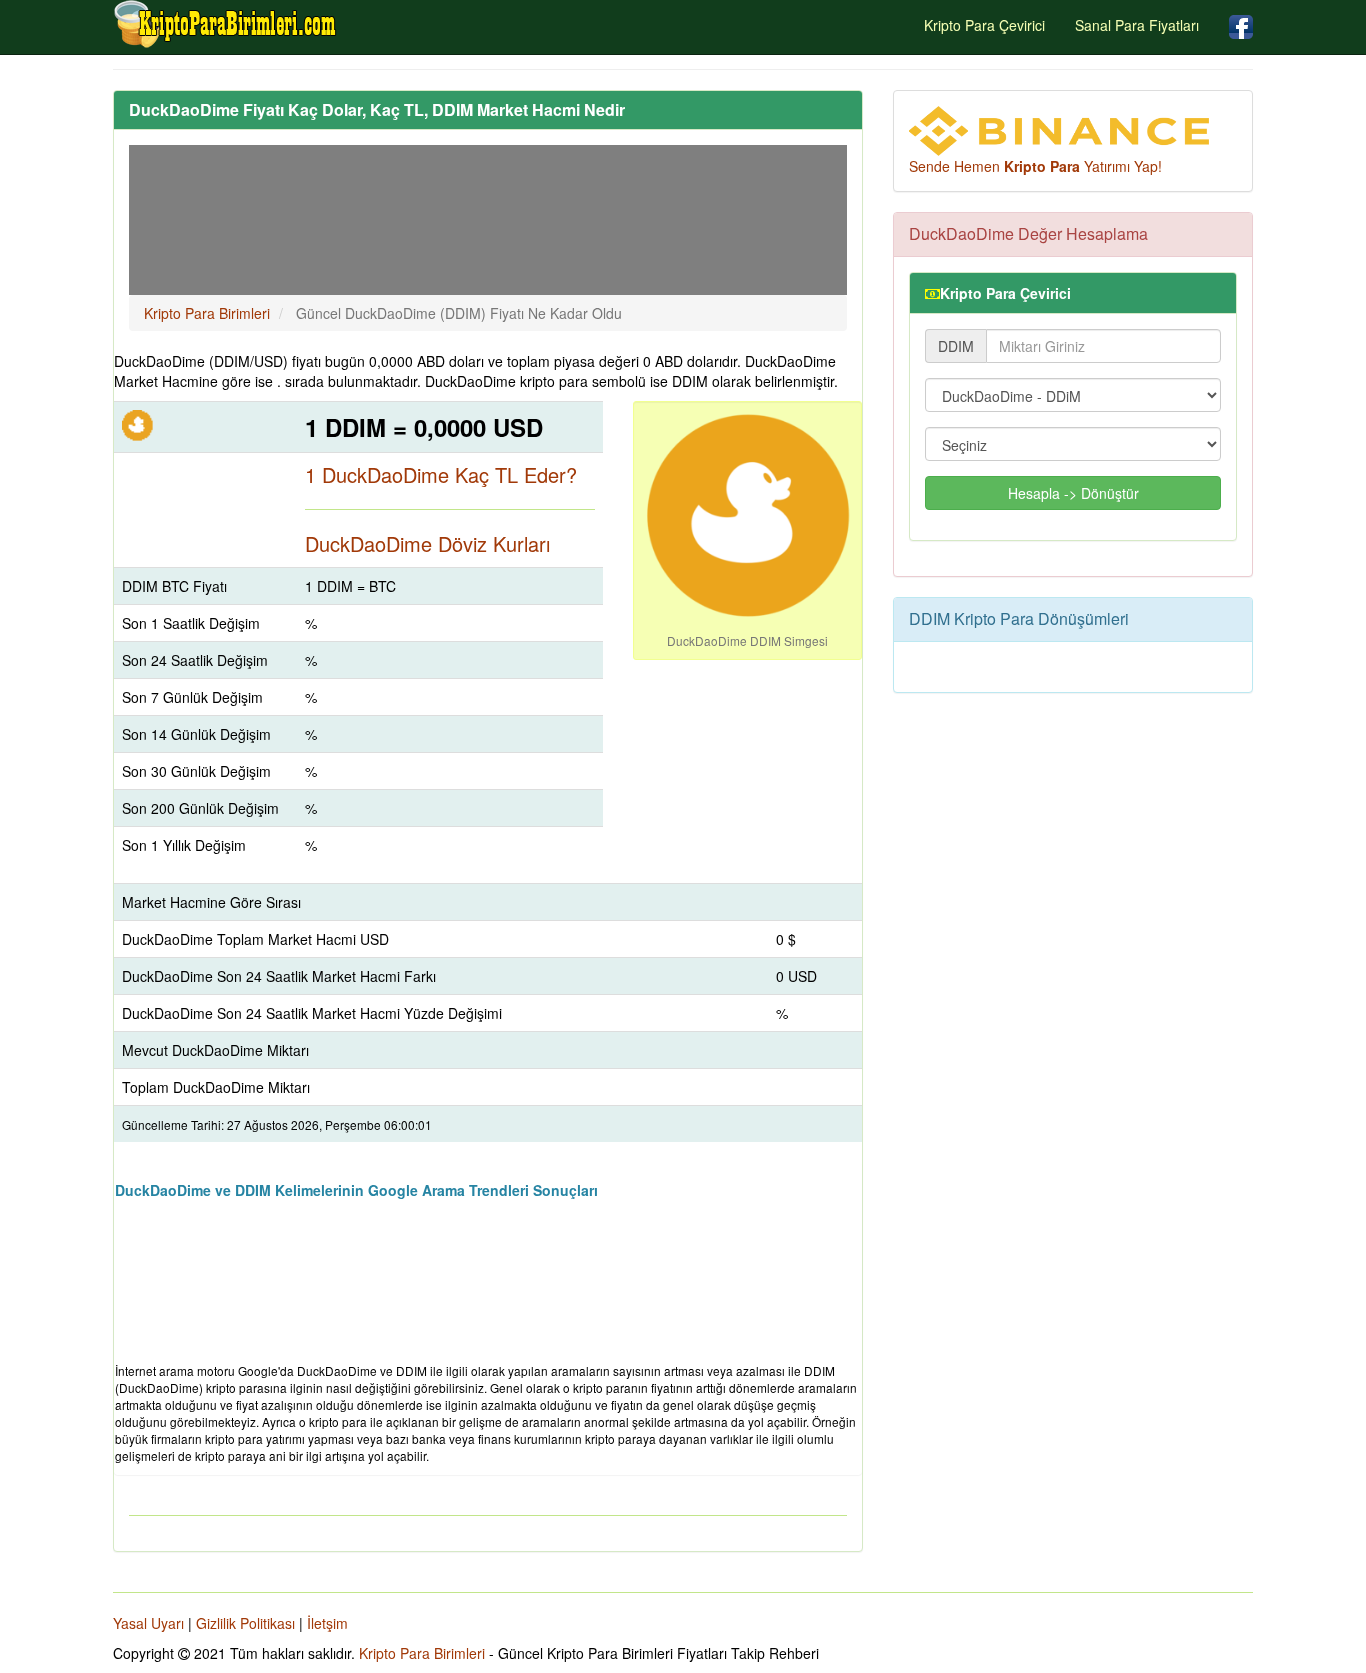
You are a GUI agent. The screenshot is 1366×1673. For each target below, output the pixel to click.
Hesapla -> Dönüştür (1073, 493)
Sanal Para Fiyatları (1137, 25)
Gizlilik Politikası (245, 1623)
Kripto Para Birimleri (422, 1653)
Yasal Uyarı (148, 1623)
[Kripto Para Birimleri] (226, 24)
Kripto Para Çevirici (984, 25)
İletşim (327, 1623)
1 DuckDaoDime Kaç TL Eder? (441, 474)
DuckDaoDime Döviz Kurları (427, 543)
